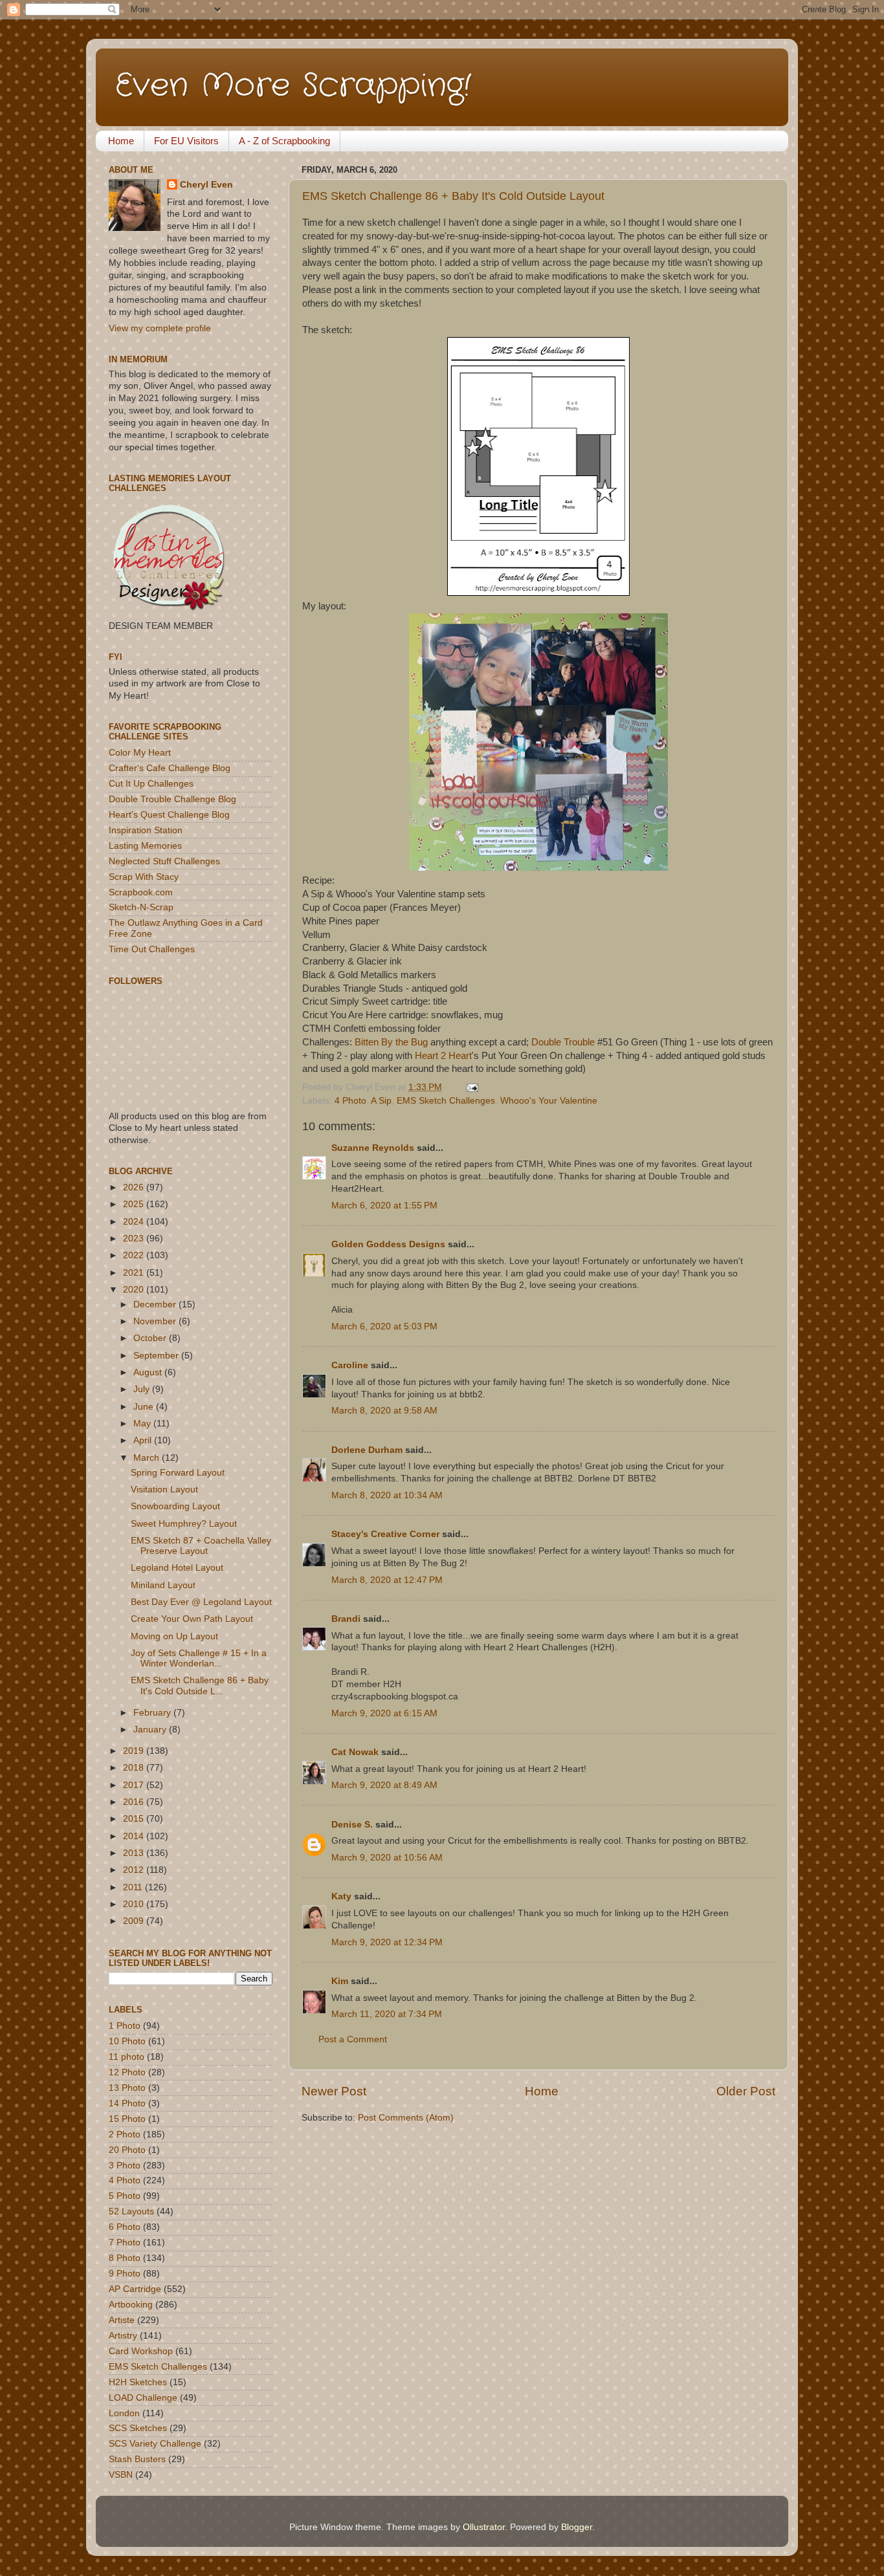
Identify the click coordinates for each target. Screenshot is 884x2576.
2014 (135, 1836)
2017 (135, 1785)
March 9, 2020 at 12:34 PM (387, 1942)
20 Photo (127, 2150)
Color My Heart (140, 753)
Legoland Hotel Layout (177, 1568)
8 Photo (125, 2258)
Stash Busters (137, 2459)
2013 (135, 1853)
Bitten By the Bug (391, 1042)
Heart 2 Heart (443, 1056)
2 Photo (125, 2134)
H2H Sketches (138, 2382)
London (124, 2413)
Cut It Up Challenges (151, 784)
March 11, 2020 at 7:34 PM (387, 2014)
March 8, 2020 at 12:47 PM (387, 1580)
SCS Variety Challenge (155, 2444)
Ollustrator (484, 2527)
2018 (135, 1768)
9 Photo (125, 2274)
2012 (135, 1870)
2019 (135, 1751)
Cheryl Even (206, 185)
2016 (135, 1802)
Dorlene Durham (367, 1450)
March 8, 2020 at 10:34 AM (387, 1495)
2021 (135, 1273)
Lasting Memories (145, 846)
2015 (135, 1819)
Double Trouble (563, 1042)
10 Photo (127, 2041)
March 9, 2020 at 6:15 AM (384, 1713)
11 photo (127, 2057)
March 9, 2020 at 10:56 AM (387, 1858)
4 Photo (350, 1101)
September (157, 1356)
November (156, 1321)
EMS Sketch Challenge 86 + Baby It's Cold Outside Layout (453, 196)
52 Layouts (131, 2211)
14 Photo (127, 2103)
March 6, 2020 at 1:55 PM (384, 1206)
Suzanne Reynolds (374, 1148)
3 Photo (125, 2166)
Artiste (122, 2320)
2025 (135, 1204)
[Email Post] (470, 1087)
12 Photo (127, 2072)
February (153, 1713)
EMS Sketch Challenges (446, 1101)
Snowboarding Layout (175, 1506)
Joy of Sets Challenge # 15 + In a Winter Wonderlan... (199, 1658)
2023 (135, 1239)
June (145, 1407)
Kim (340, 1981)
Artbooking (131, 2305)
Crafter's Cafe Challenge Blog (170, 768)
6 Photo (125, 2227)
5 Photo (125, 2196)
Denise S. (352, 1825)
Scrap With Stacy (144, 877)
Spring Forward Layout (178, 1473)
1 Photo (125, 2026)
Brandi (346, 1619)
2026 (135, 1187)
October (151, 1338)
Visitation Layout (164, 1490)
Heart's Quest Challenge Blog (169, 815)
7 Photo (125, 2243)
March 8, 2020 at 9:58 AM (384, 1411)
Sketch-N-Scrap (141, 907)
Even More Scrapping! (293, 86)
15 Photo (127, 2119)
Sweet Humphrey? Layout (184, 1524)
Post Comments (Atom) (406, 2118)
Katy (341, 1896)
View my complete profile (160, 328)
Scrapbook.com (141, 892)
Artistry (123, 2336)
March (148, 1458)
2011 (134, 1887)
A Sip (381, 1101)
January (151, 1730)
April (144, 1440)
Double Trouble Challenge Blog (172, 799)
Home (121, 141)
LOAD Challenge (143, 2398)
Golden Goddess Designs (388, 1244)
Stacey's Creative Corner (385, 1534)
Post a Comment (353, 2039)
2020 (135, 1290)
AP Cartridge (135, 2289)
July (143, 1389)
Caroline (350, 1365)
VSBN (121, 2475)
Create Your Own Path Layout (192, 1619)
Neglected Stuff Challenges (164, 861)
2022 (135, 1255)
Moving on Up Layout (174, 1636)
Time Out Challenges (152, 949)
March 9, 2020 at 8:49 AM (384, 1785)
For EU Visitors (186, 141)
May (143, 1424)
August (149, 1372)
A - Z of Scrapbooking (284, 141)
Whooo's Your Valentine (549, 1101)
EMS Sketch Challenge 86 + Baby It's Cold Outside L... (200, 1686)
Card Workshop (141, 2351)
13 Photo (127, 2088)
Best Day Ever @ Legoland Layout (201, 1602)
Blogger (577, 2527)
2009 (135, 1921)
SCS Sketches (138, 2428)
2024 (135, 1222)
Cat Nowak (355, 1752)
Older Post (746, 2091)
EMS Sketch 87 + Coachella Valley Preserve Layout (201, 1546)
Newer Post (334, 2091)
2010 (135, 1904)
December (156, 1304)
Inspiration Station (146, 830)
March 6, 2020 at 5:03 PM (384, 1326)
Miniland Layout (163, 1585)
